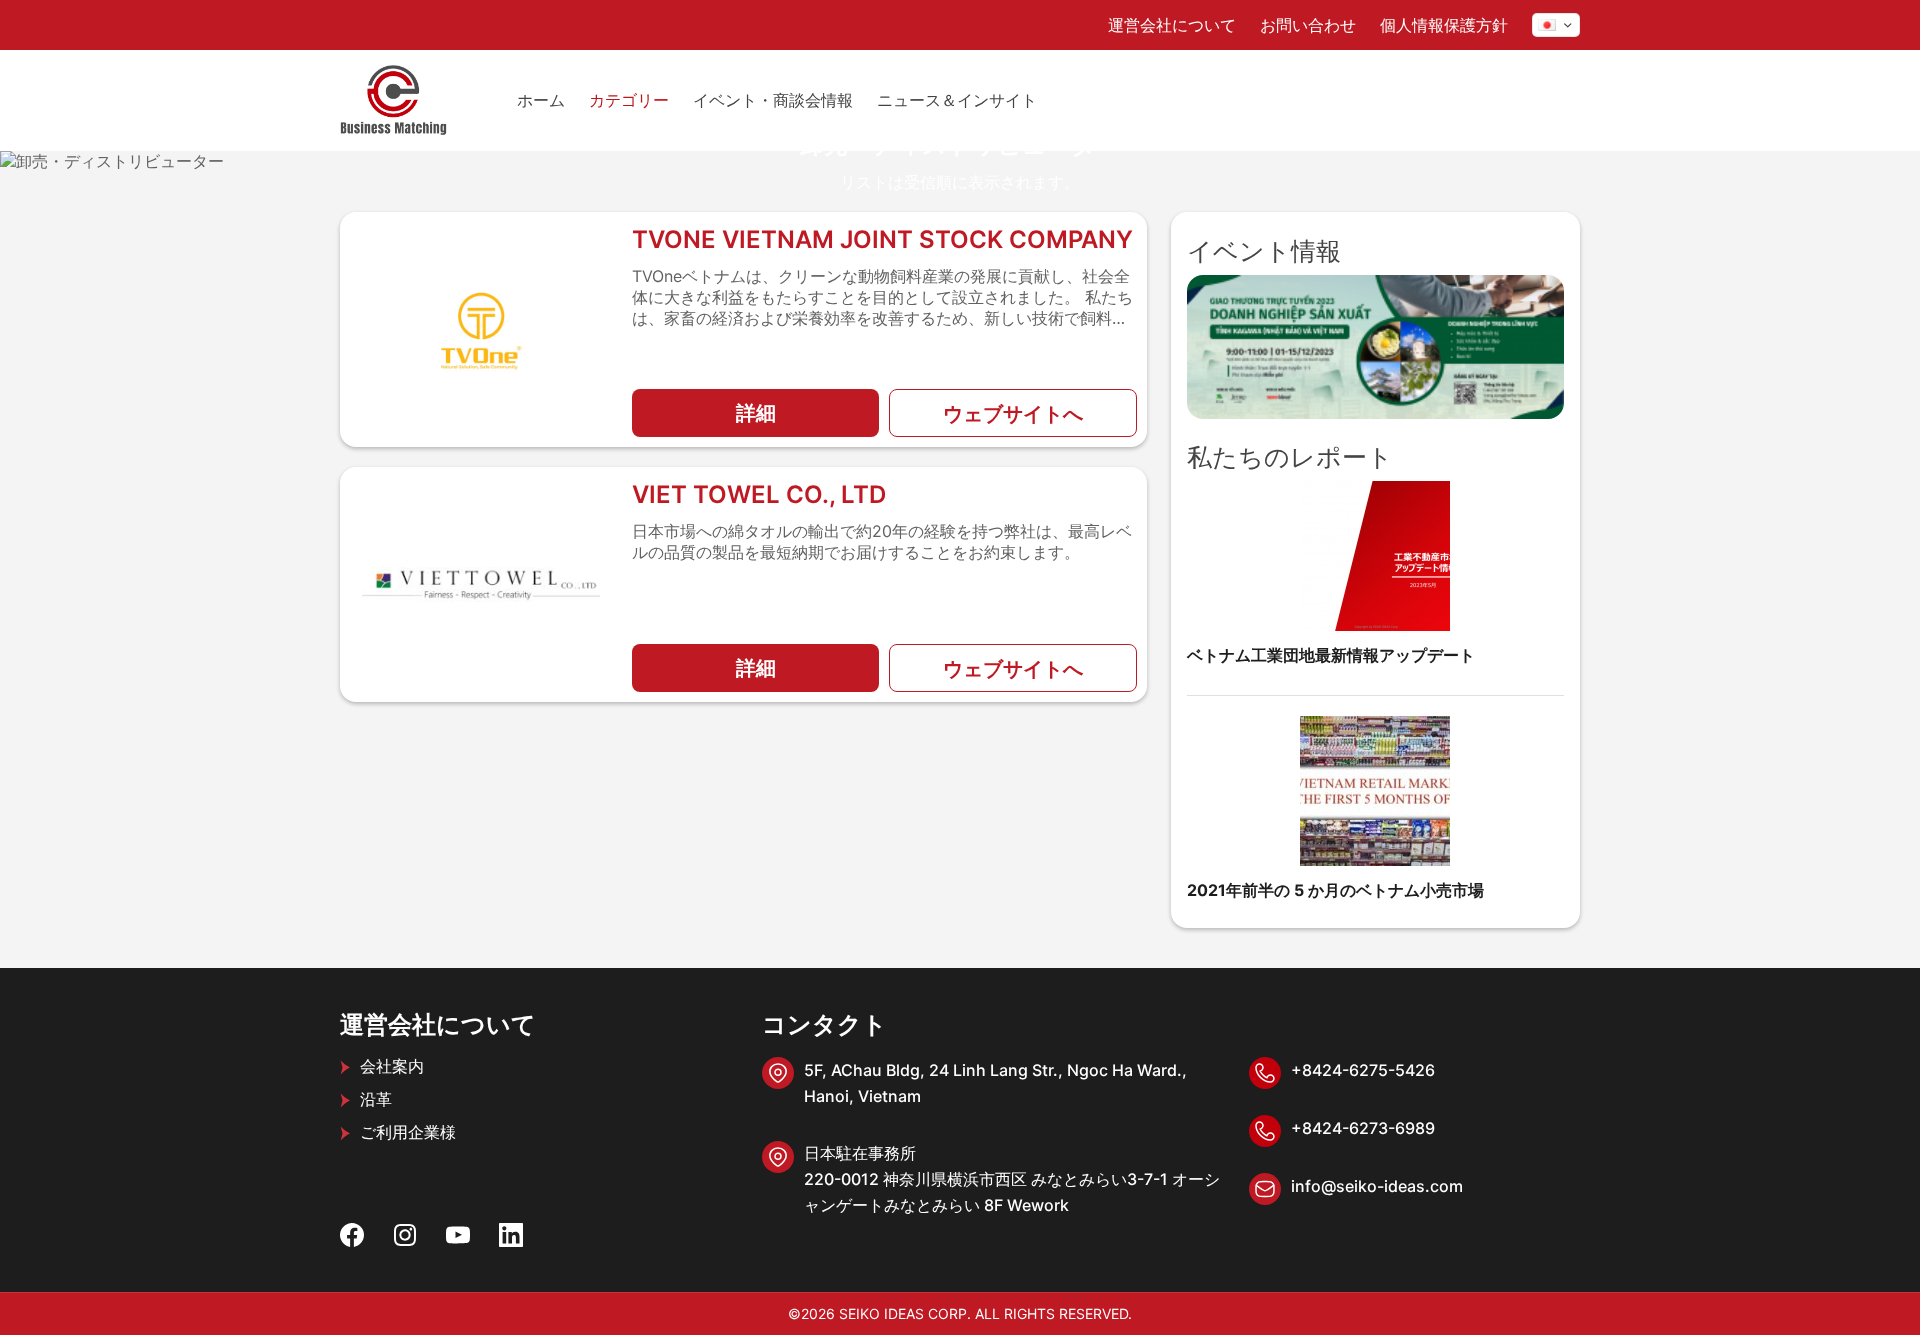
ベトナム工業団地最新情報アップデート (1331, 655)
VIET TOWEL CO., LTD (759, 494)
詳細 (756, 413)
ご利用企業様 (408, 1132)
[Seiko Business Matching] (393, 100)
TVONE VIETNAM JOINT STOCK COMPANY (882, 239)
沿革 (376, 1099)
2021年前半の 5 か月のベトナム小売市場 (1335, 890)
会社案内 (392, 1066)
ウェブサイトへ (1013, 414)
